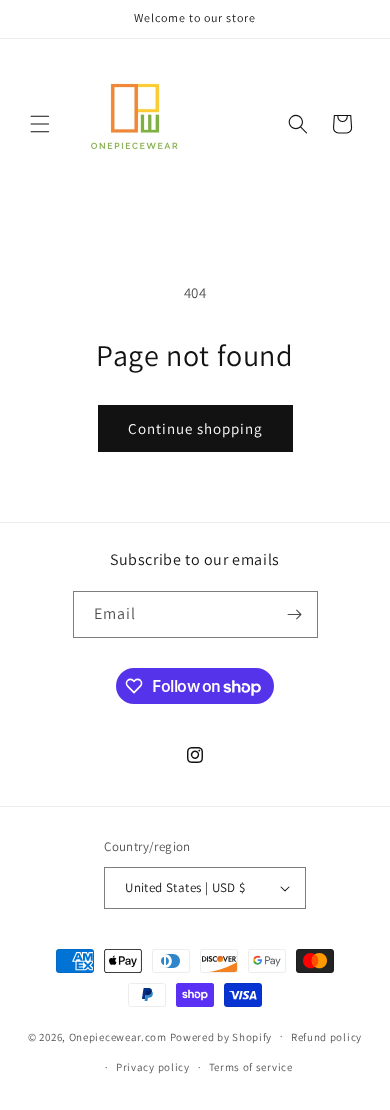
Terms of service (251, 1067)
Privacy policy (153, 1067)
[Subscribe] (295, 614)
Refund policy (326, 1037)
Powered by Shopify (221, 1036)
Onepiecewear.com (118, 1036)
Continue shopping (195, 428)
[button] (40, 124)
